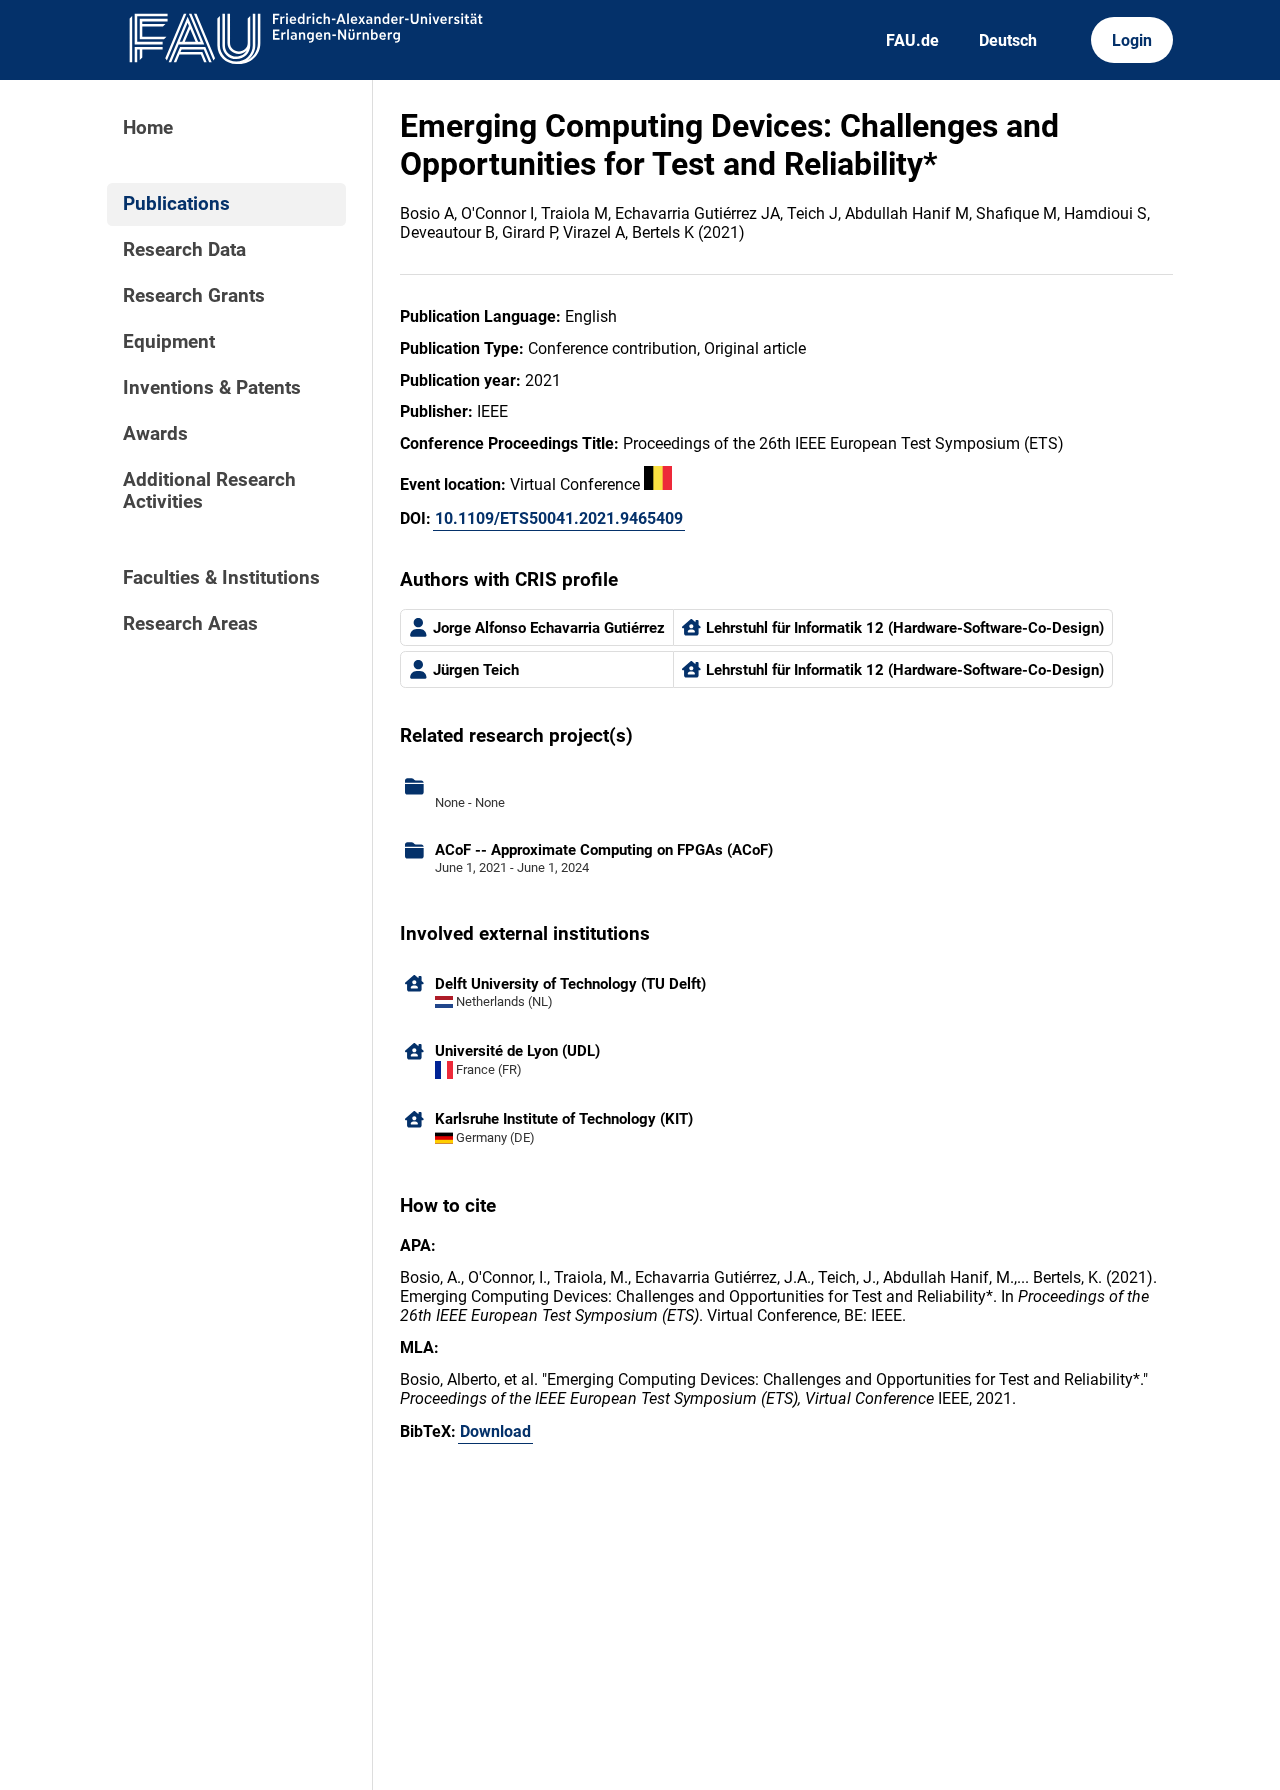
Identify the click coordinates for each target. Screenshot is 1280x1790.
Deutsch (1008, 40)
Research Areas (190, 624)
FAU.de (912, 40)
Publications (176, 204)
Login (1132, 40)
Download (495, 1431)
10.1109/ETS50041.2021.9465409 (559, 518)
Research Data (184, 250)
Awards (155, 434)
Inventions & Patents (212, 388)
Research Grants (194, 296)
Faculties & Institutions (221, 578)
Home (148, 128)
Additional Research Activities (209, 491)
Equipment (169, 342)
